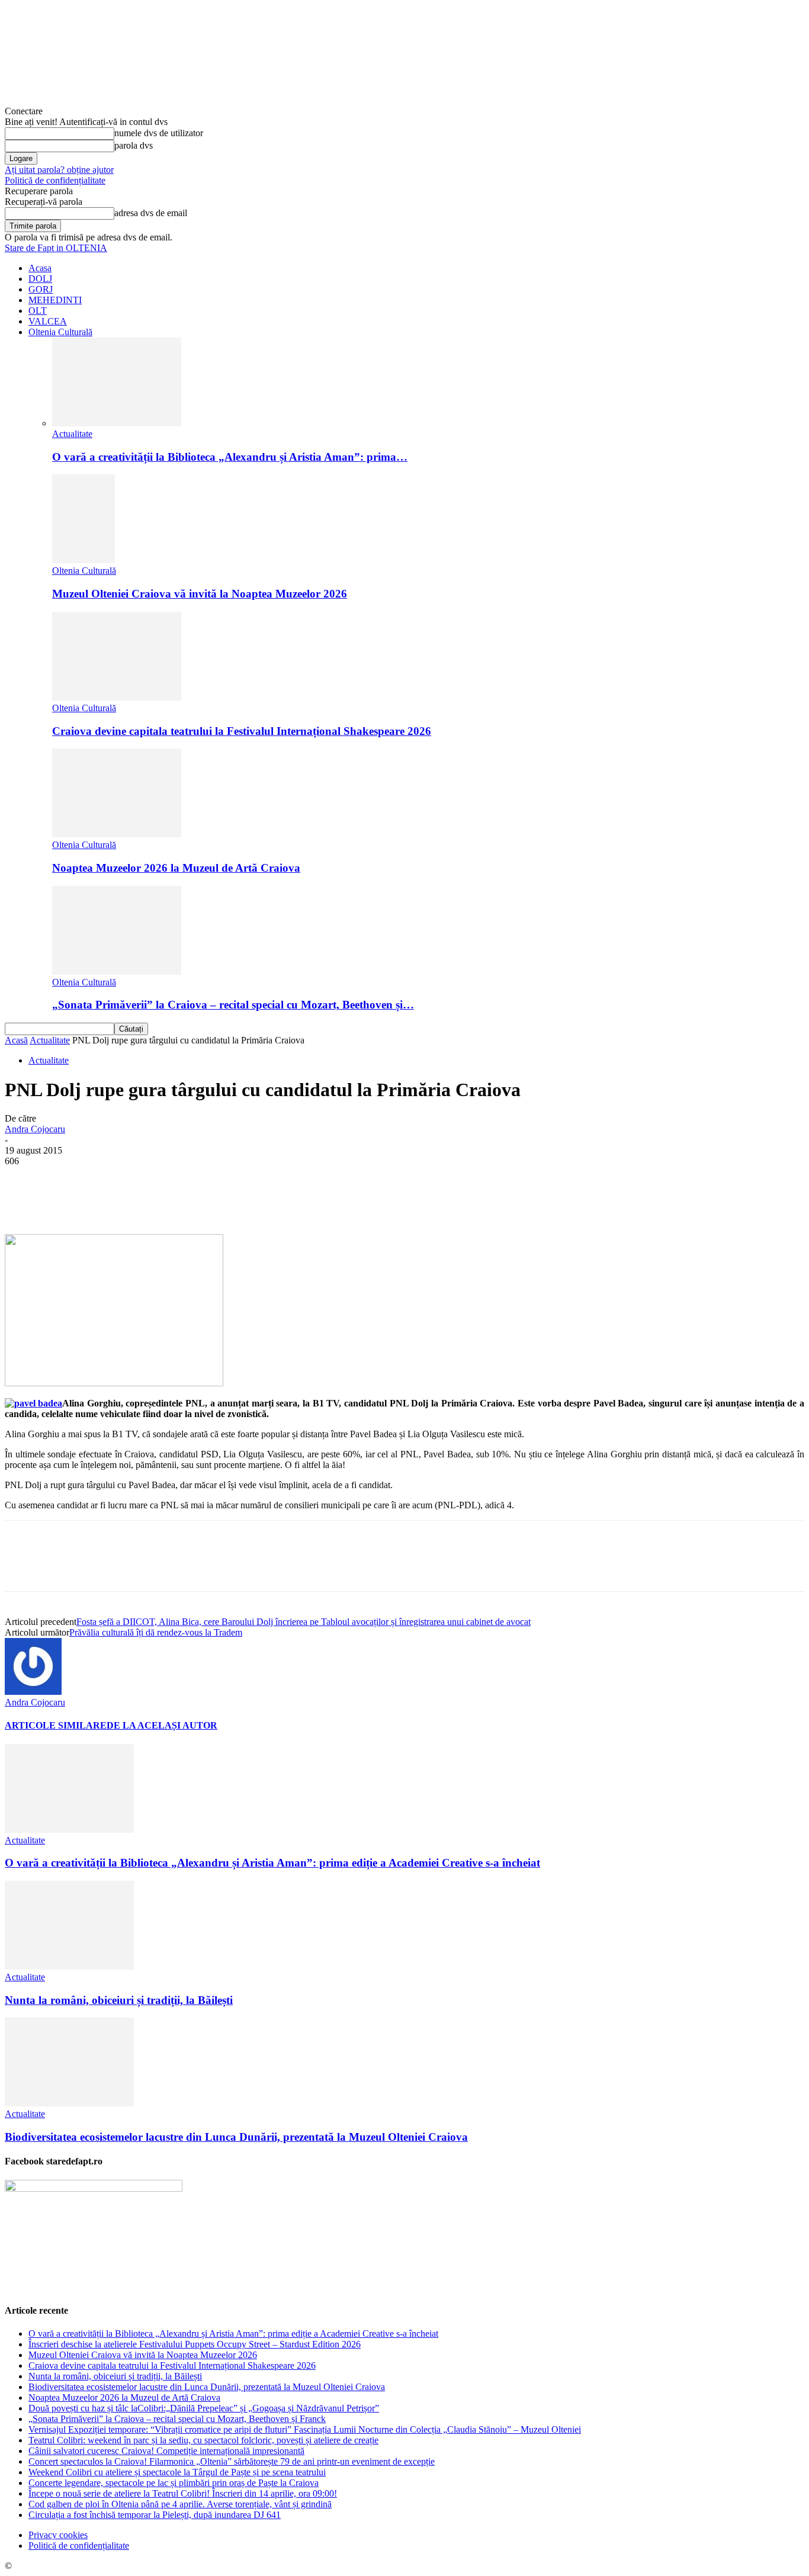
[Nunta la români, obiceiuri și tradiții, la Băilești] (69, 1966)
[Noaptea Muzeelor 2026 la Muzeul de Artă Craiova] (117, 834)
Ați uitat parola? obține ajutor (59, 170)
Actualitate (72, 434)
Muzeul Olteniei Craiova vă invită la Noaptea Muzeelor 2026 (200, 594)
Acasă (16, 1040)
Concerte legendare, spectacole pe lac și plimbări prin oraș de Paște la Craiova (174, 2483)
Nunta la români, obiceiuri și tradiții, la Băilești (119, 2000)
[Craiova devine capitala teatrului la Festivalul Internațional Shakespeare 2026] (117, 697)
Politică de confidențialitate (55, 180)
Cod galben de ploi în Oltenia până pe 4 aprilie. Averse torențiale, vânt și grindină (180, 2504)
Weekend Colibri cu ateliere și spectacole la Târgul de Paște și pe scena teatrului (177, 2472)
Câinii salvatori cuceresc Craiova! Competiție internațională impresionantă (166, 2451)
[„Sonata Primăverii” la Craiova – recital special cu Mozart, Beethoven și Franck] (117, 971)
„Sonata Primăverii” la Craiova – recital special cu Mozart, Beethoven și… (233, 1005)
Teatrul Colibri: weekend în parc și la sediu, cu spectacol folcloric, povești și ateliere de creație (203, 2440)
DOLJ (40, 279)
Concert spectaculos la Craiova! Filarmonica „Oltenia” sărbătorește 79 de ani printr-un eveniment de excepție (232, 2461)
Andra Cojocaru (35, 1129)
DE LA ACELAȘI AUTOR (162, 1725)
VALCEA (48, 321)
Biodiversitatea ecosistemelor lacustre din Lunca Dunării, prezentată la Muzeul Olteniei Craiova (236, 2137)
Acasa (40, 268)
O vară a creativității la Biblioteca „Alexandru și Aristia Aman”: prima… (230, 457)
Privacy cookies (58, 2535)
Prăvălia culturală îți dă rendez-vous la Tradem (156, 1632)
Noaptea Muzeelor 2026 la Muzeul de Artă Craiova (176, 868)
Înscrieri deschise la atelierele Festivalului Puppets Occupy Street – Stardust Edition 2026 (195, 2344)
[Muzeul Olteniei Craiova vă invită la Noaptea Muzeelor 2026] (84, 560)
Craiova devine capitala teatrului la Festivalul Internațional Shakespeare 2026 (242, 731)
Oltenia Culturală (60, 332)
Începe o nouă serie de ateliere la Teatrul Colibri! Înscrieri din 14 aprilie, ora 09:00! (183, 2493)
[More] (300, 1200)
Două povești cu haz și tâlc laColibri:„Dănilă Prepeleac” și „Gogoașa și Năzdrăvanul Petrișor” (204, 2408)
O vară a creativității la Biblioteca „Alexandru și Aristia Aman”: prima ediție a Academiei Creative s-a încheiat (272, 1863)
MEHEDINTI (55, 300)
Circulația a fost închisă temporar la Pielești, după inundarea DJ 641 (155, 2515)
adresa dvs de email (151, 213)
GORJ (41, 289)
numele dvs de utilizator (159, 133)
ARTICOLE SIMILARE (56, 1725)
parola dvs (134, 145)
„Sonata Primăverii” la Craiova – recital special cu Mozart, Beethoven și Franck (177, 2419)
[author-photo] (33, 1692)
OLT (38, 311)
